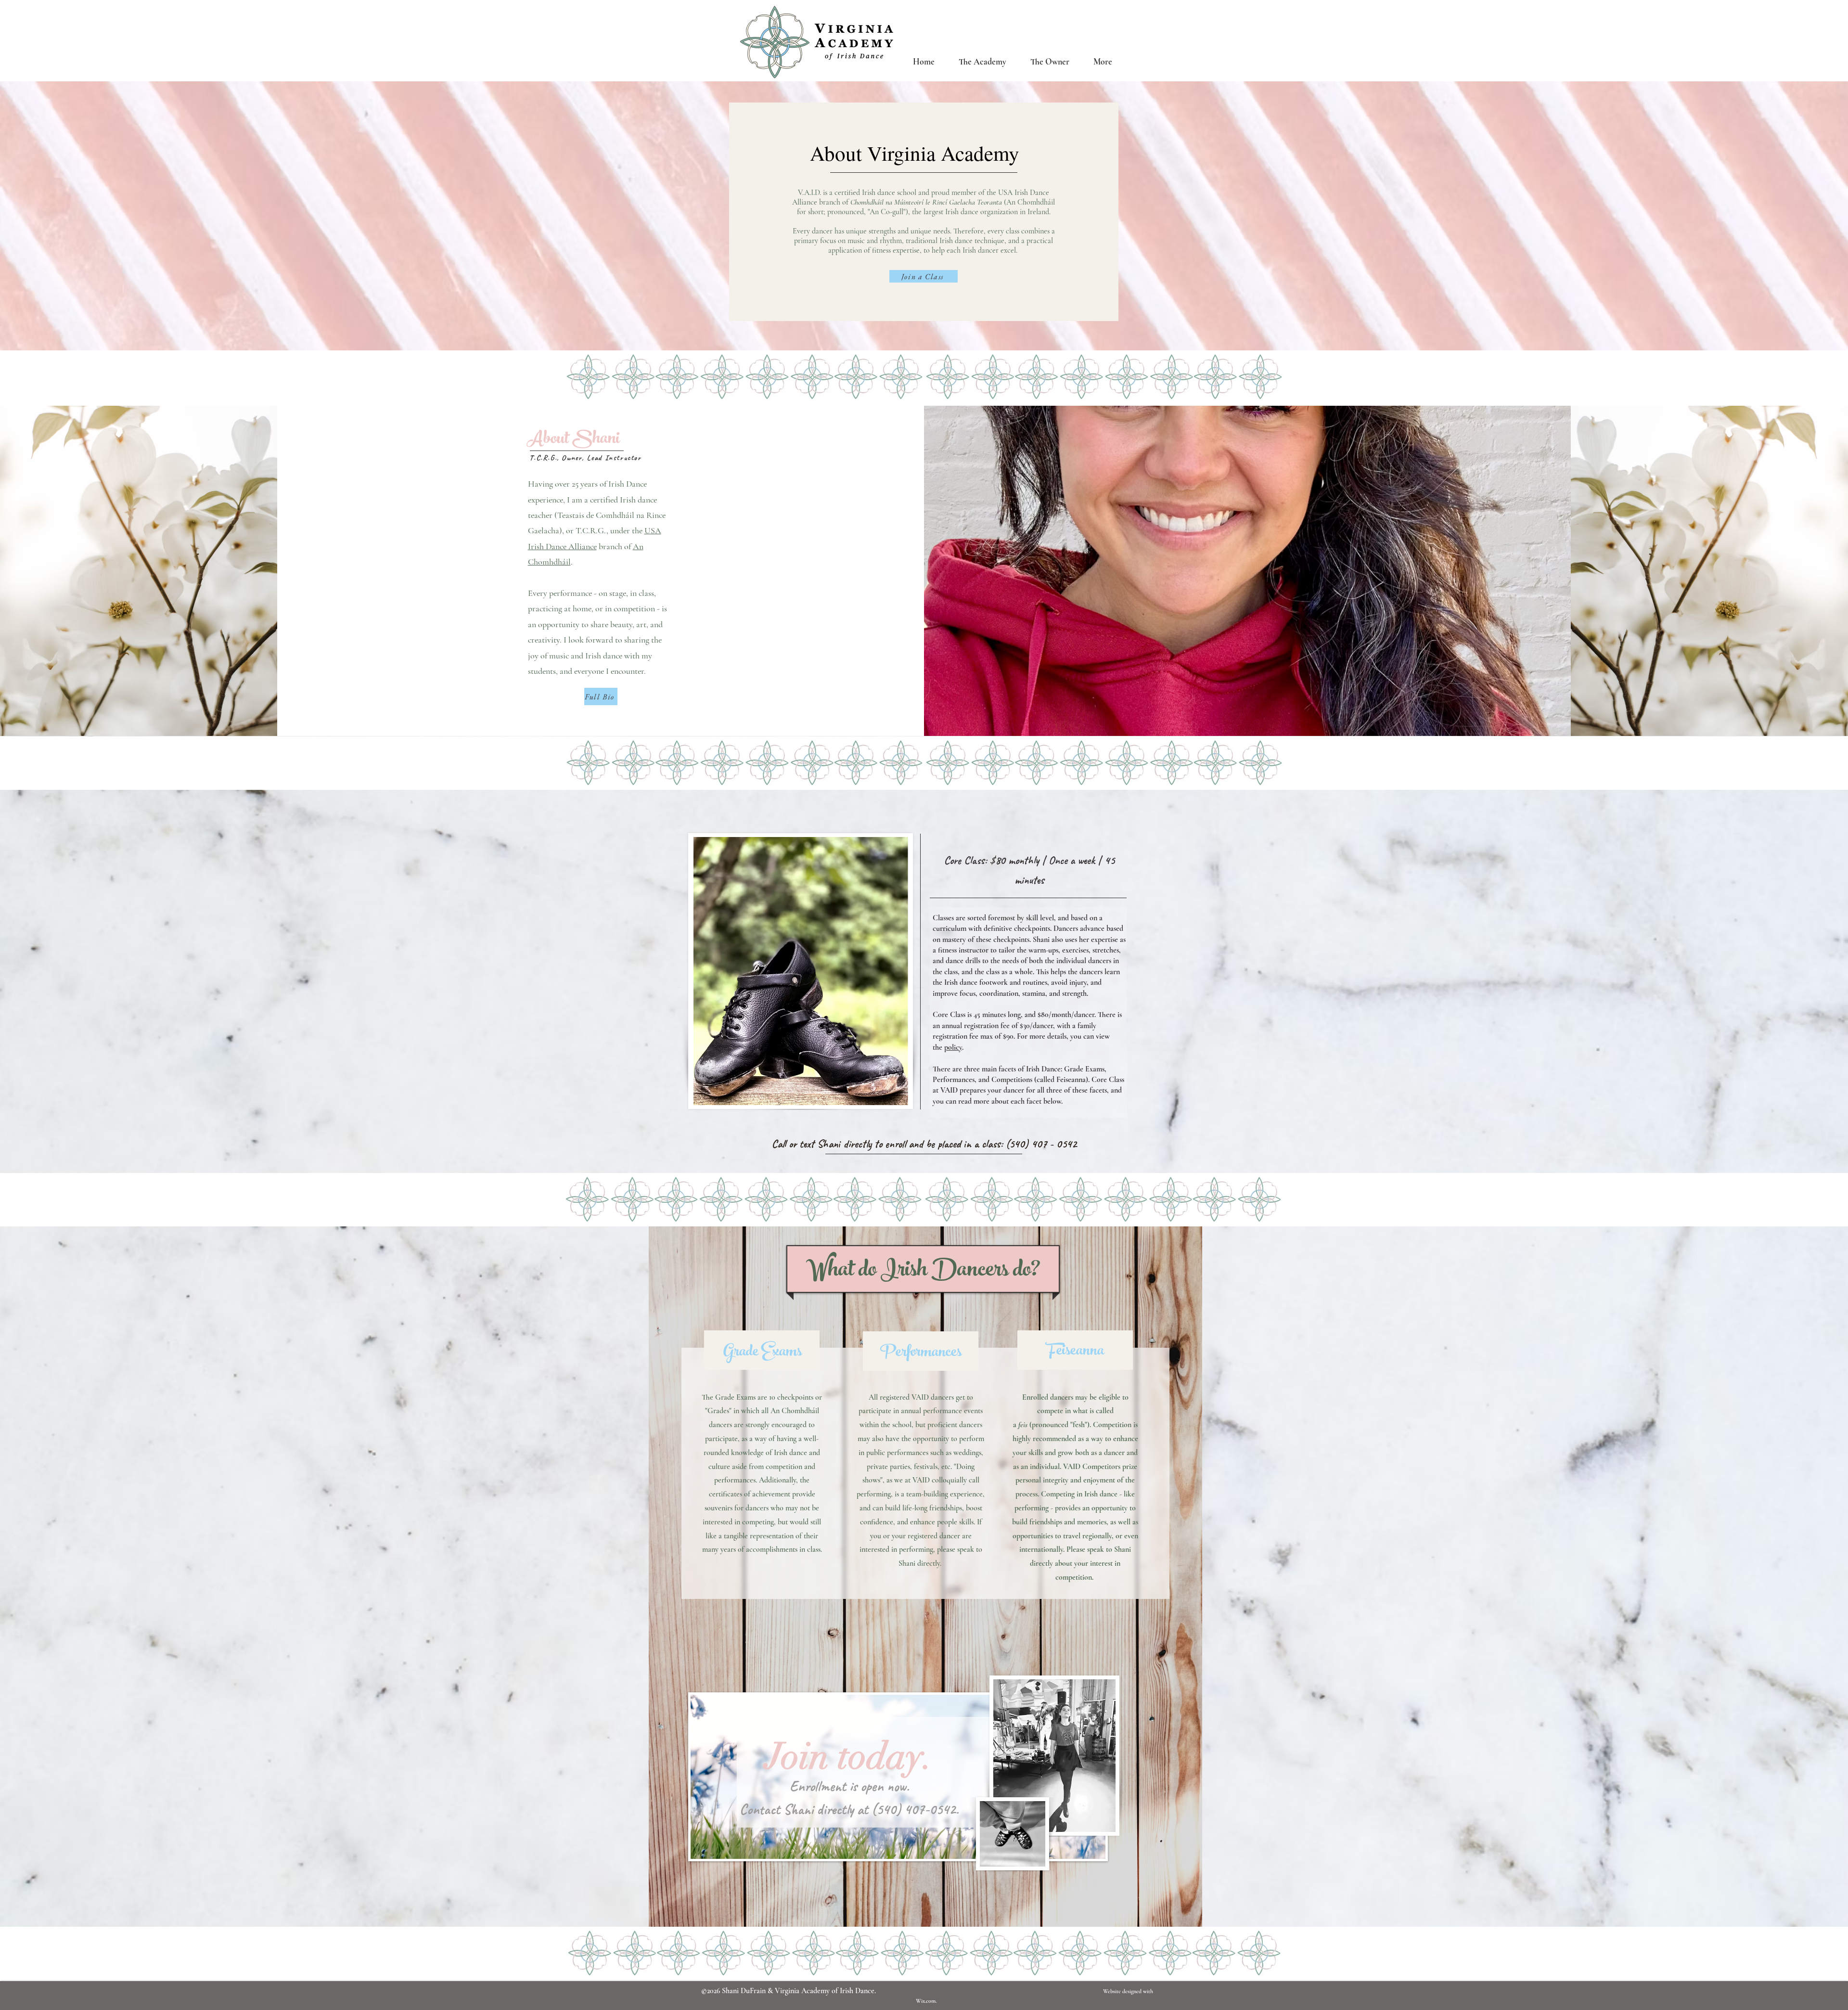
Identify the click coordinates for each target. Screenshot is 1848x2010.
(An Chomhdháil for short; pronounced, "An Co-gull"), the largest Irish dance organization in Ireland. (926, 207)
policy (953, 1047)
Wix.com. (927, 2001)
